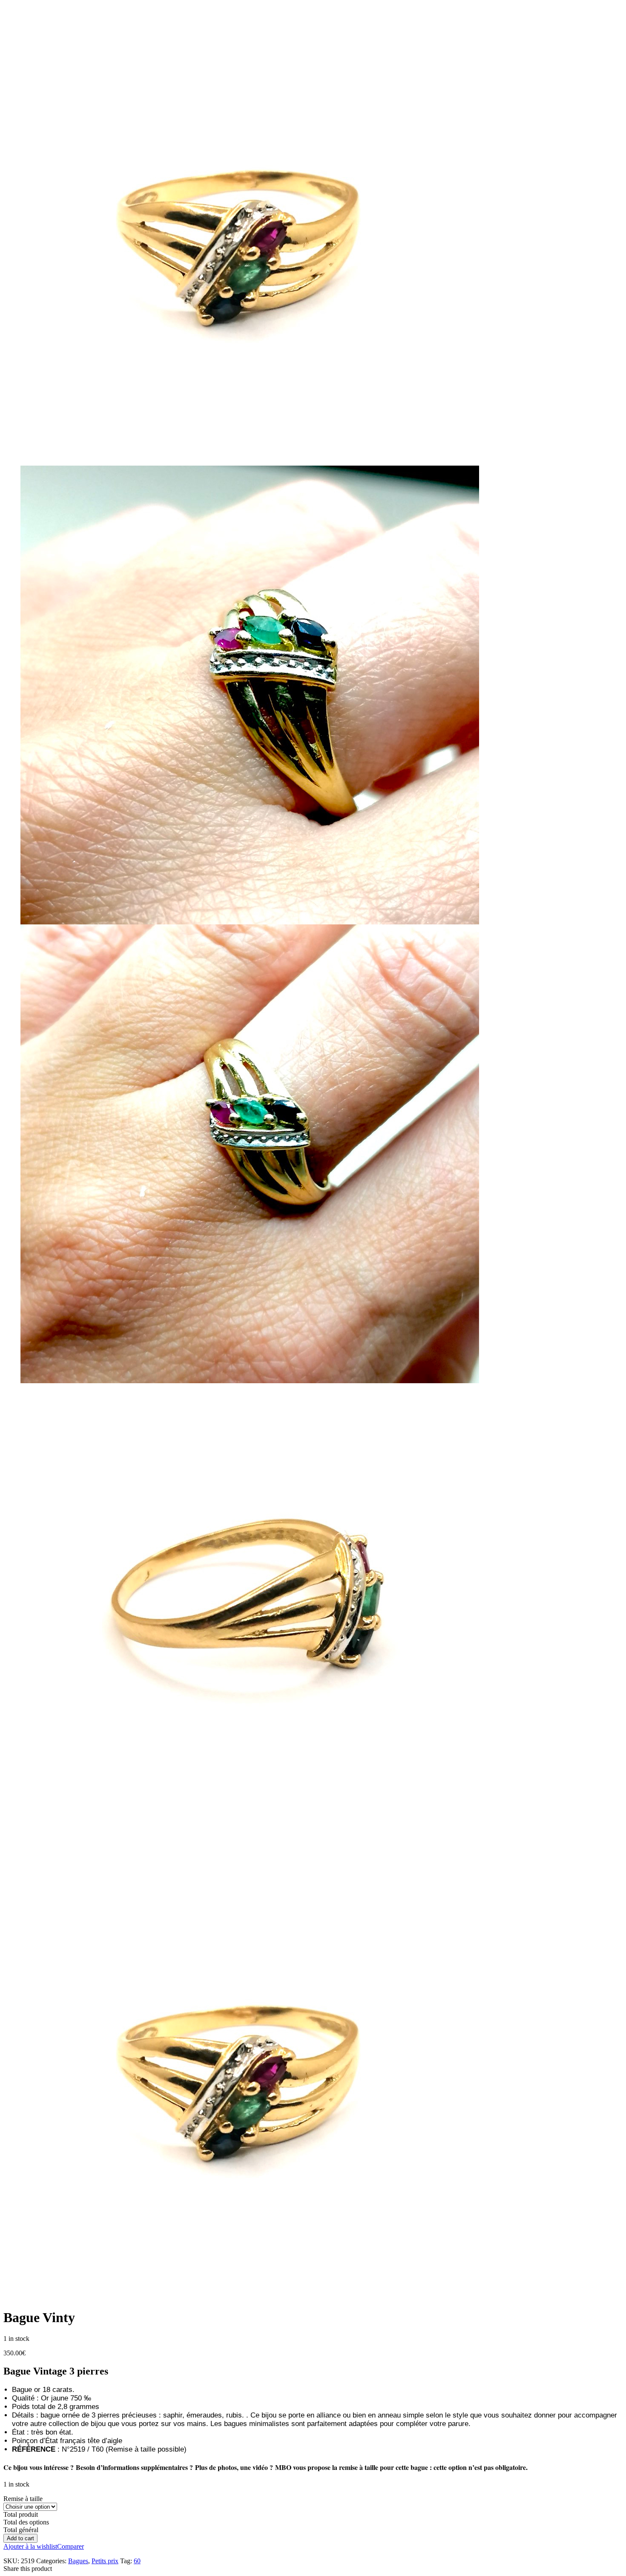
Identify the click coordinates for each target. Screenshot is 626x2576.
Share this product (28, 2569)
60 (137, 2561)
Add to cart (20, 2538)
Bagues (78, 2561)
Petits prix (105, 2561)
